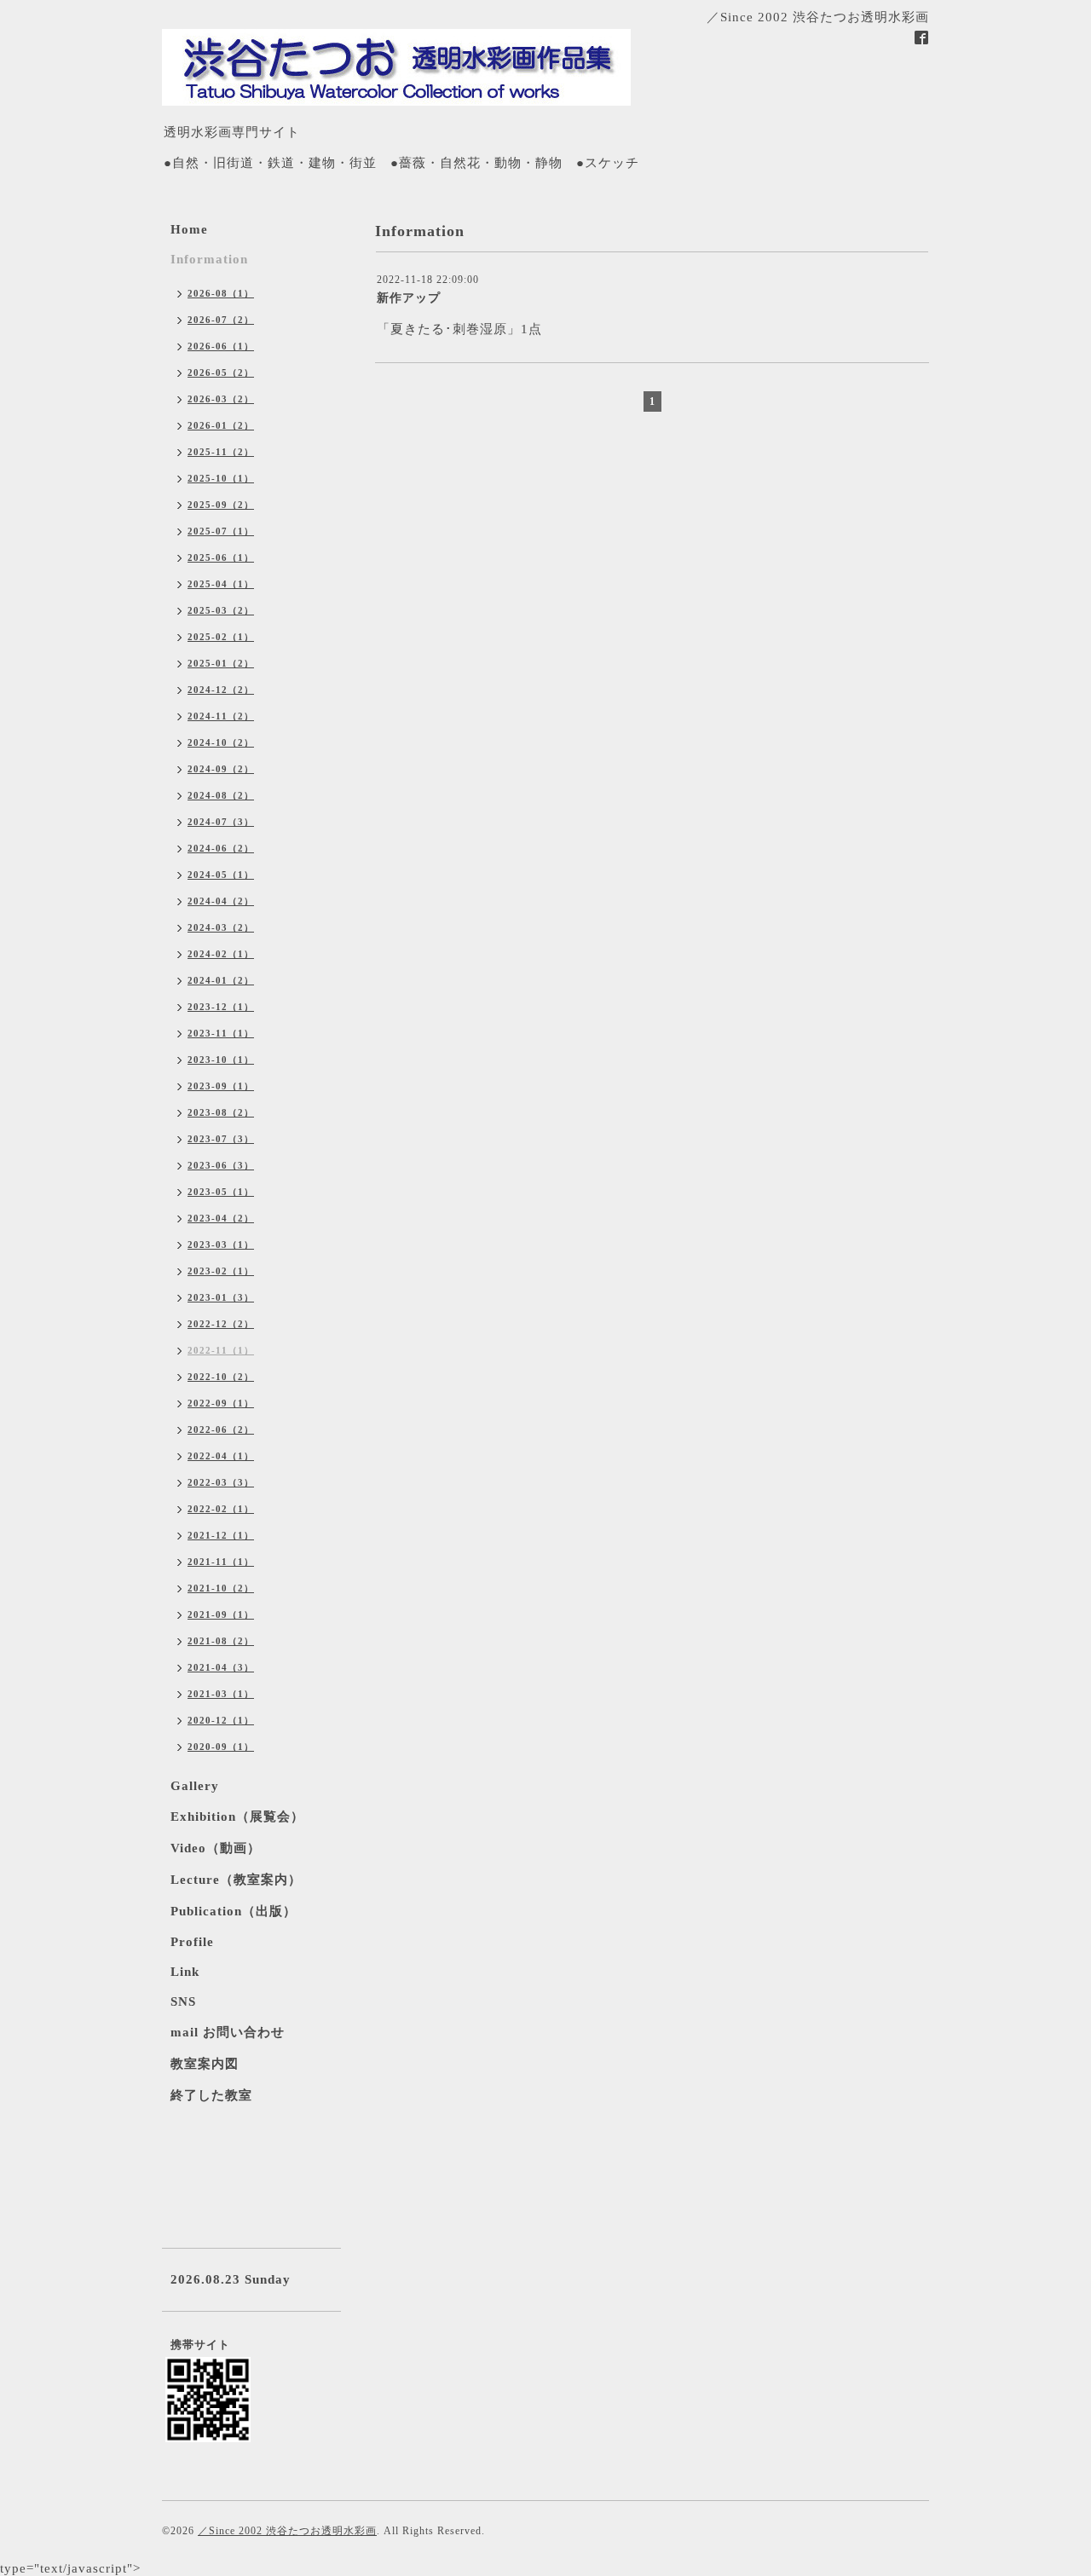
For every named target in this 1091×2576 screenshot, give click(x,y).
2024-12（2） (221, 690)
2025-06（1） (221, 557)
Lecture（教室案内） (236, 1880)
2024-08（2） (221, 795)
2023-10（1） (221, 1060)
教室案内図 (205, 2064)
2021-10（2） (221, 1588)
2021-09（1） (221, 1614)
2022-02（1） (221, 1509)
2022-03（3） (221, 1482)
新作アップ (409, 298)
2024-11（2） (221, 716)
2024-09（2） (221, 769)
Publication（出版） (234, 1911)
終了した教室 (211, 2095)
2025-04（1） (221, 584)
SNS (183, 2001)
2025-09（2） (221, 505)
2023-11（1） (221, 1033)
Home (189, 229)
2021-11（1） (221, 1562)
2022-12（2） (221, 1324)
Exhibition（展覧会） (237, 1816)
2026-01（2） (221, 425)
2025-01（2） (221, 663)
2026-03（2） (221, 399)
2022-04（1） (221, 1456)
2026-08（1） (221, 293)
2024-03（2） (221, 927)
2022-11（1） (221, 1350)
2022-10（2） (221, 1377)
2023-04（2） (221, 1218)
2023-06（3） (221, 1165)
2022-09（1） (221, 1403)
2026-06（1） (221, 346)
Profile (192, 1942)
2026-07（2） (221, 320)
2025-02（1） (221, 637)
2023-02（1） (221, 1271)
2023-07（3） (221, 1139)
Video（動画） (216, 1848)
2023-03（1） (221, 1245)
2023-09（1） (221, 1086)
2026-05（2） (221, 373)
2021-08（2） (221, 1641)
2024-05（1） (221, 875)
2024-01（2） (221, 980)
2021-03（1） (221, 1694)
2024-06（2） (221, 848)
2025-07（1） (221, 531)
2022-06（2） (221, 1430)
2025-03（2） (221, 610)
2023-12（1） (221, 1007)
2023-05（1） (221, 1192)
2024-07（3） (221, 822)
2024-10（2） (221, 742)
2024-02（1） (221, 954)
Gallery (195, 1786)
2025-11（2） (221, 452)
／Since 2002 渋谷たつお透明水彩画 (287, 2531)
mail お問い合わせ (228, 2032)
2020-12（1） (221, 1720)
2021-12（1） (221, 1535)
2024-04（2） (221, 901)
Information (209, 259)
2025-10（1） (221, 478)
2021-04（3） (221, 1667)
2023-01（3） (221, 1297)
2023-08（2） (221, 1112)
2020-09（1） (221, 1747)
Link (185, 1972)
